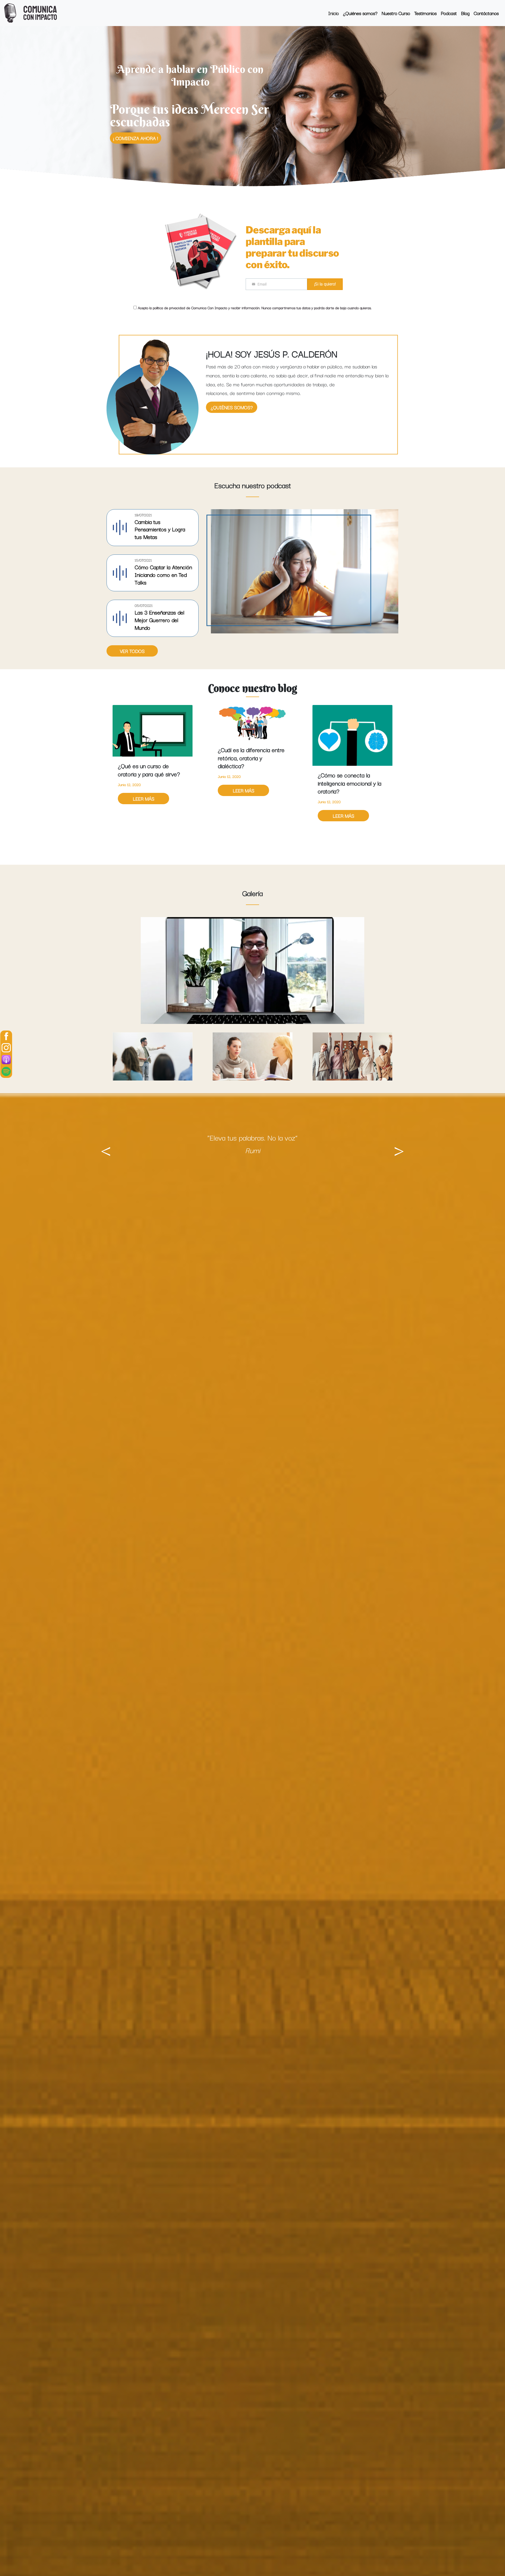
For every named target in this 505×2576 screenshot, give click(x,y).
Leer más (144, 790)
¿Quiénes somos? (232, 407)
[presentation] (106, 1147)
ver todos (132, 651)
